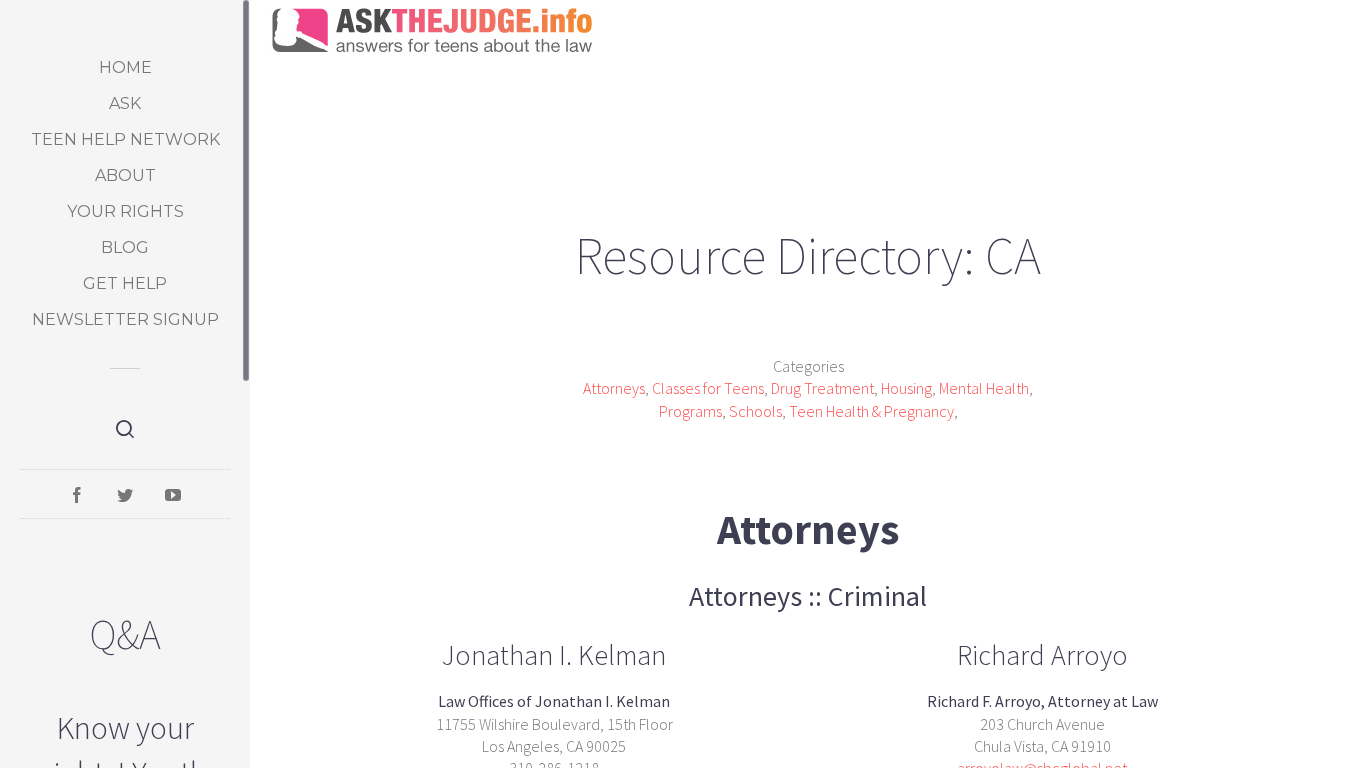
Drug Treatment (822, 388)
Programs (690, 411)
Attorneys (614, 388)
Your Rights (125, 211)
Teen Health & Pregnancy (871, 411)
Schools (755, 411)
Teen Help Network (125, 139)
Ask (125, 103)
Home (125, 67)
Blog (125, 247)
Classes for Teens (708, 388)
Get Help (125, 283)
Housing (906, 388)
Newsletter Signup (125, 319)
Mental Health (984, 388)
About (125, 175)
